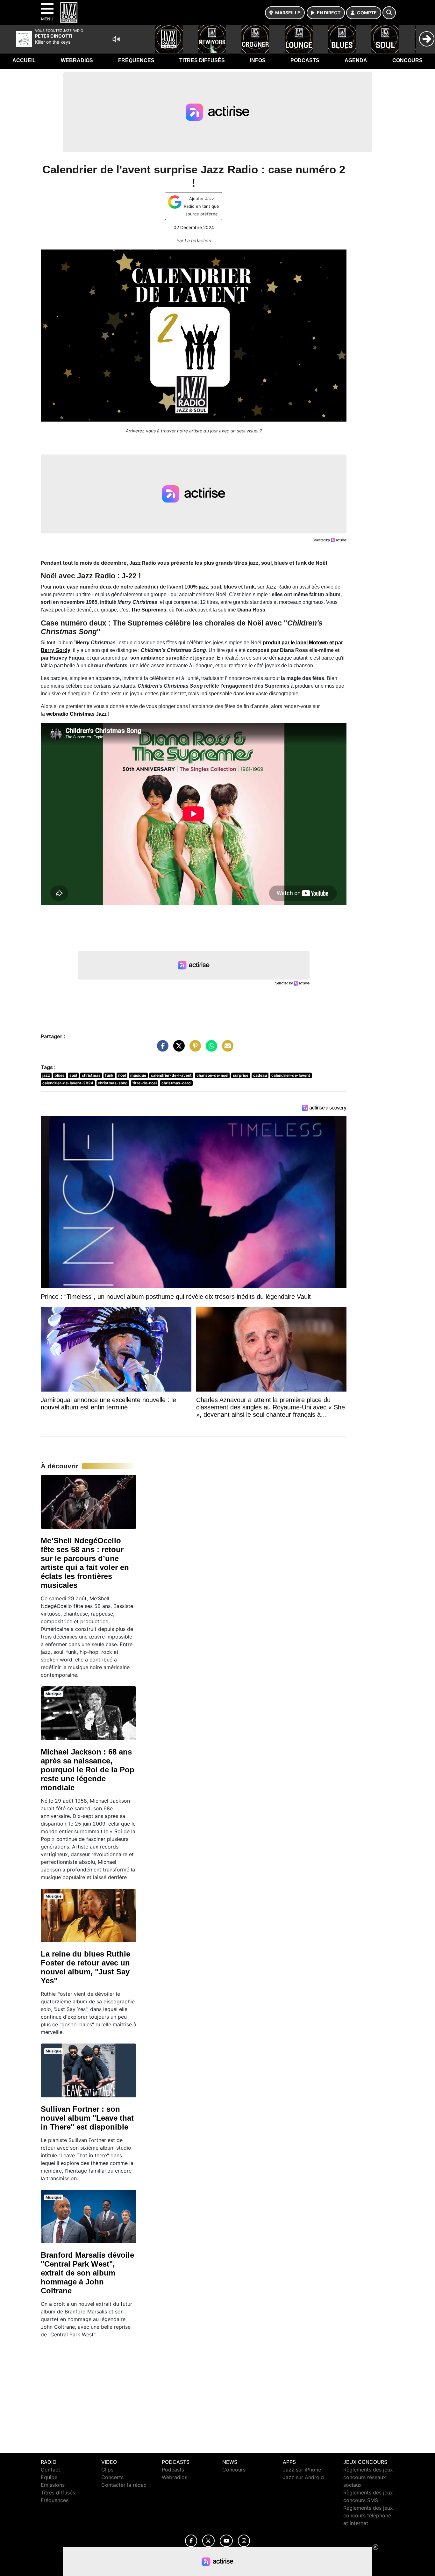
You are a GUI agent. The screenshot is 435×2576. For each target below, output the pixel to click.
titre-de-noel (145, 1083)
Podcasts (305, 60)
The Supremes (149, 610)
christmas (91, 1075)
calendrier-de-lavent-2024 (68, 1083)
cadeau (260, 1075)
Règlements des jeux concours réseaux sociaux (368, 2477)
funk (109, 1075)
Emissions (53, 2485)
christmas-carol (176, 1083)
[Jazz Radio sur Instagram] (244, 2541)
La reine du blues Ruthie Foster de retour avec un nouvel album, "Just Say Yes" (86, 1967)
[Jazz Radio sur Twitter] (208, 2541)
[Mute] (116, 39)
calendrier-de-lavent (291, 1075)
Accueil (24, 60)
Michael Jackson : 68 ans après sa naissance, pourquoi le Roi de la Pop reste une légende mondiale (88, 1770)
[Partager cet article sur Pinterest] (194, 1049)
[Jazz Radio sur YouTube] (226, 2541)
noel (122, 1075)
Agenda (356, 60)
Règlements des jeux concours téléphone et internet (368, 2515)
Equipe (49, 2477)
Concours (407, 60)
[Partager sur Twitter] (177, 1049)
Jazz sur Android (303, 2477)
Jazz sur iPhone (302, 2470)
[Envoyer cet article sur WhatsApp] (210, 1049)
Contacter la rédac (124, 2485)
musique (138, 1075)
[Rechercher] (389, 13)
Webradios (77, 60)
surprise (241, 1075)
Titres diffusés (202, 60)
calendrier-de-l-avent (171, 1075)
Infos (258, 60)
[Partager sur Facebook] (161, 1049)
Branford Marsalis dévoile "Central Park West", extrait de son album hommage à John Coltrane (87, 2273)
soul (73, 1075)
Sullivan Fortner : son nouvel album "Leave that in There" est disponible (87, 2118)
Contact (50, 2470)
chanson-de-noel (212, 1075)
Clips (107, 2470)
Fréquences (136, 60)
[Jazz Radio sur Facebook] (191, 2541)
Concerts (112, 2477)
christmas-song (113, 1083)
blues (60, 1075)
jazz (46, 1075)
